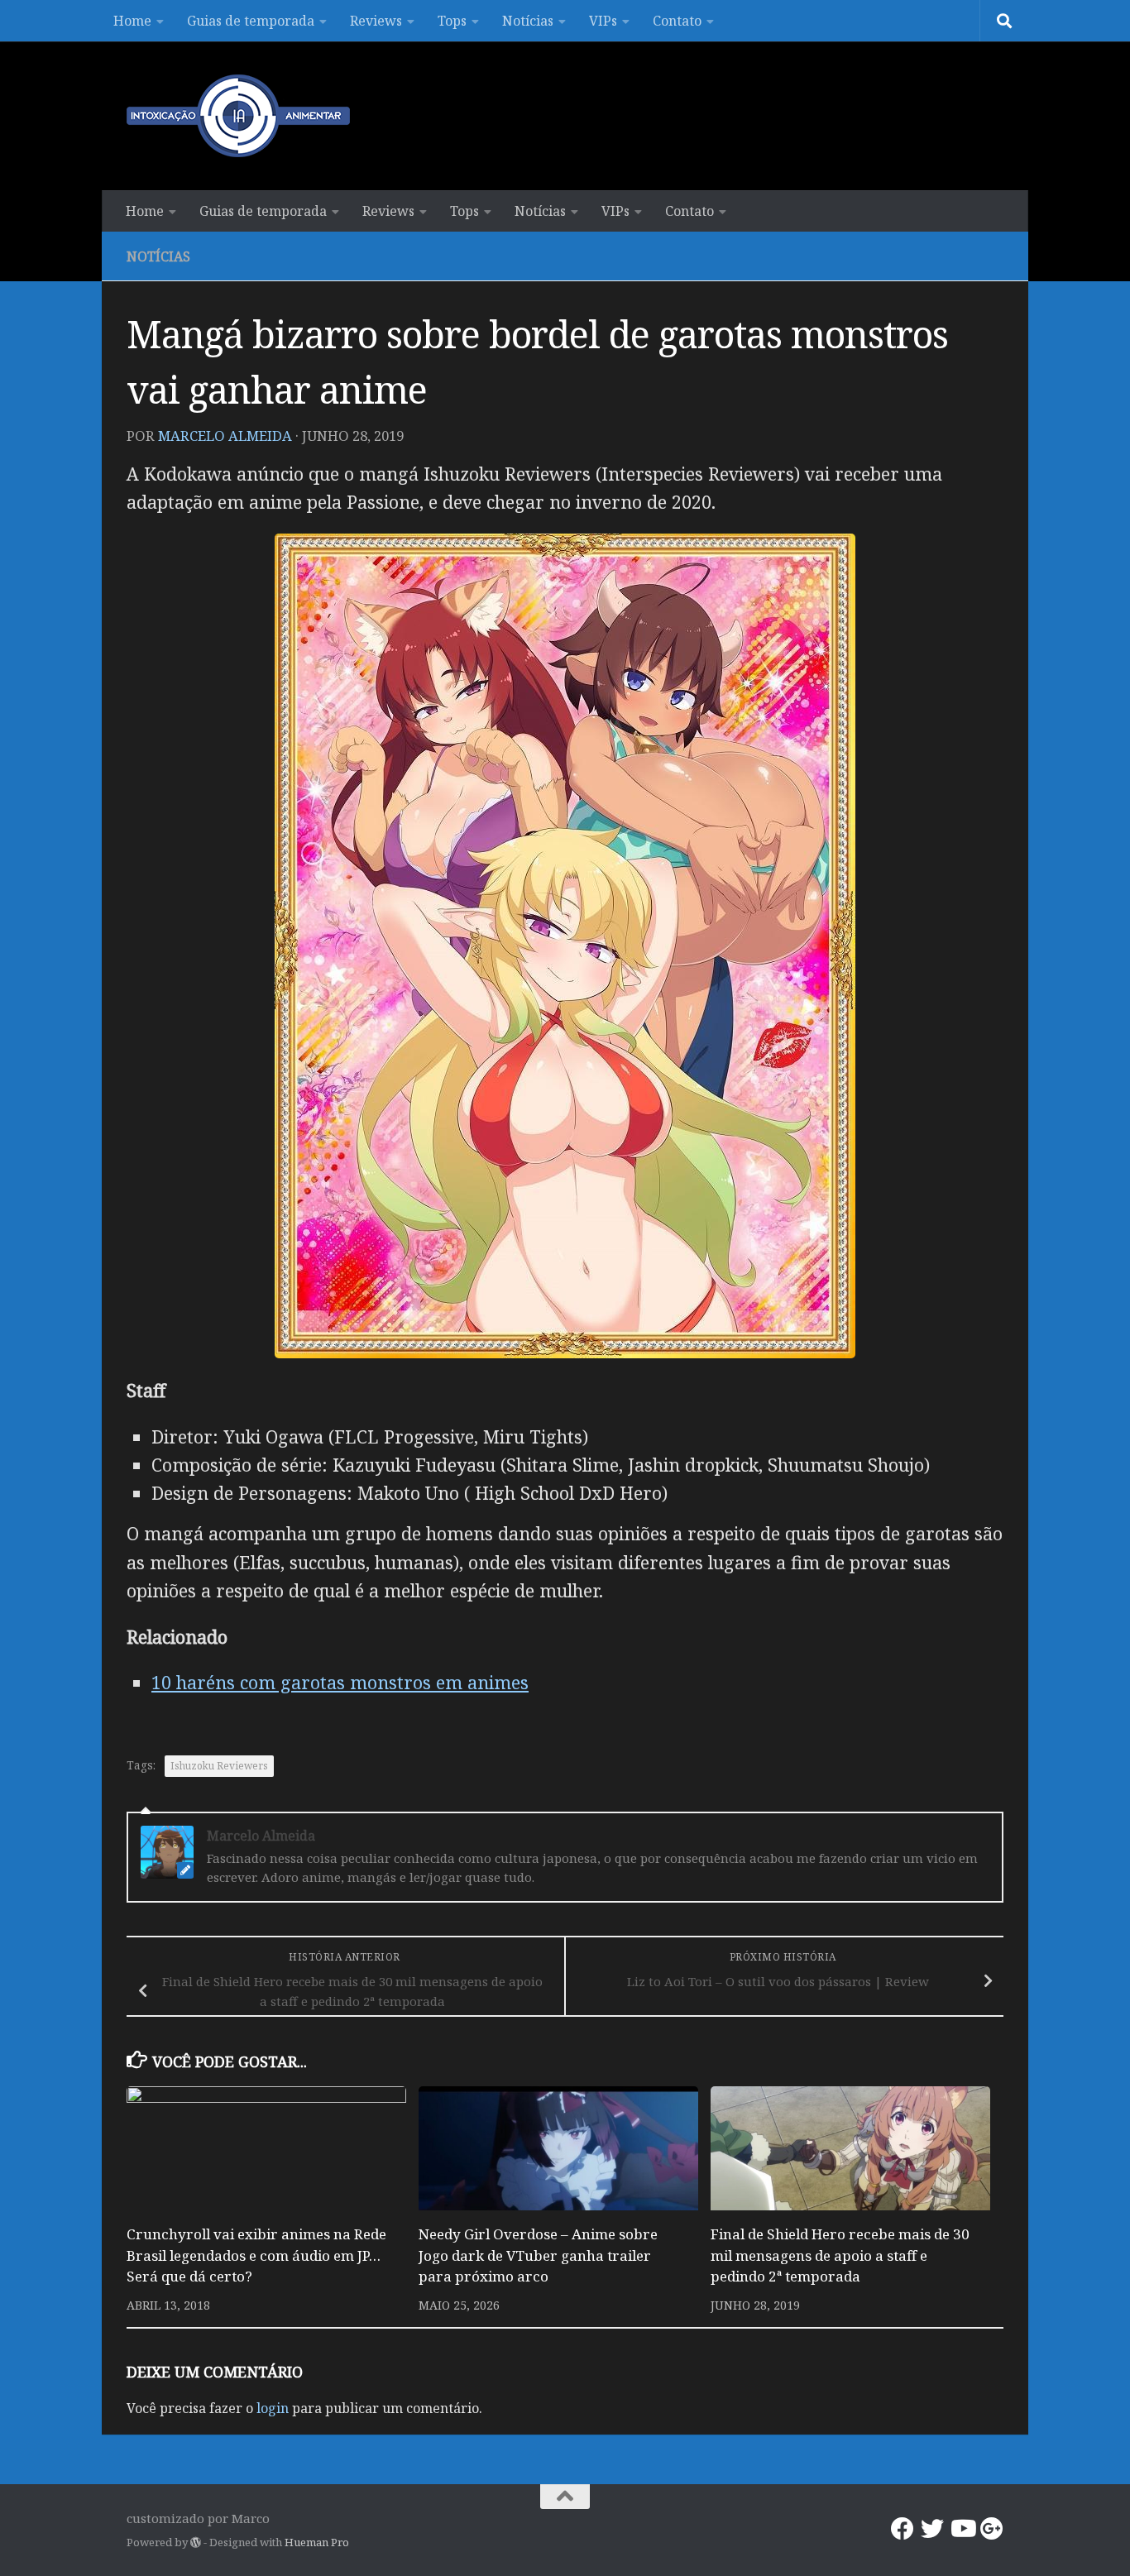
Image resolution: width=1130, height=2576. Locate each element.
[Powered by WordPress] (196, 2542)
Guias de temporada (251, 21)
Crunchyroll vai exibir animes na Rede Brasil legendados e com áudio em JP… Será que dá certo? (256, 2255)
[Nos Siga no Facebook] (903, 2529)
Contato (677, 21)
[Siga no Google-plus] (992, 2529)
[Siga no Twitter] (932, 2529)
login (273, 2408)
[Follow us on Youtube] (962, 2529)
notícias (158, 256)
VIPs (603, 21)
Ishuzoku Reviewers (219, 1766)
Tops (452, 21)
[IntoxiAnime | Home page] (238, 116)
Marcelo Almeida (225, 436)
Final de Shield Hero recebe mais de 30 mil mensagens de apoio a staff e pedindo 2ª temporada (840, 2255)
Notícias (528, 21)
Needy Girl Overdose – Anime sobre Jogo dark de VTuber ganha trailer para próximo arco (538, 2255)
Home (132, 21)
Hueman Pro (317, 2542)
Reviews (376, 21)
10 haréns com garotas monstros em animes (340, 1682)
